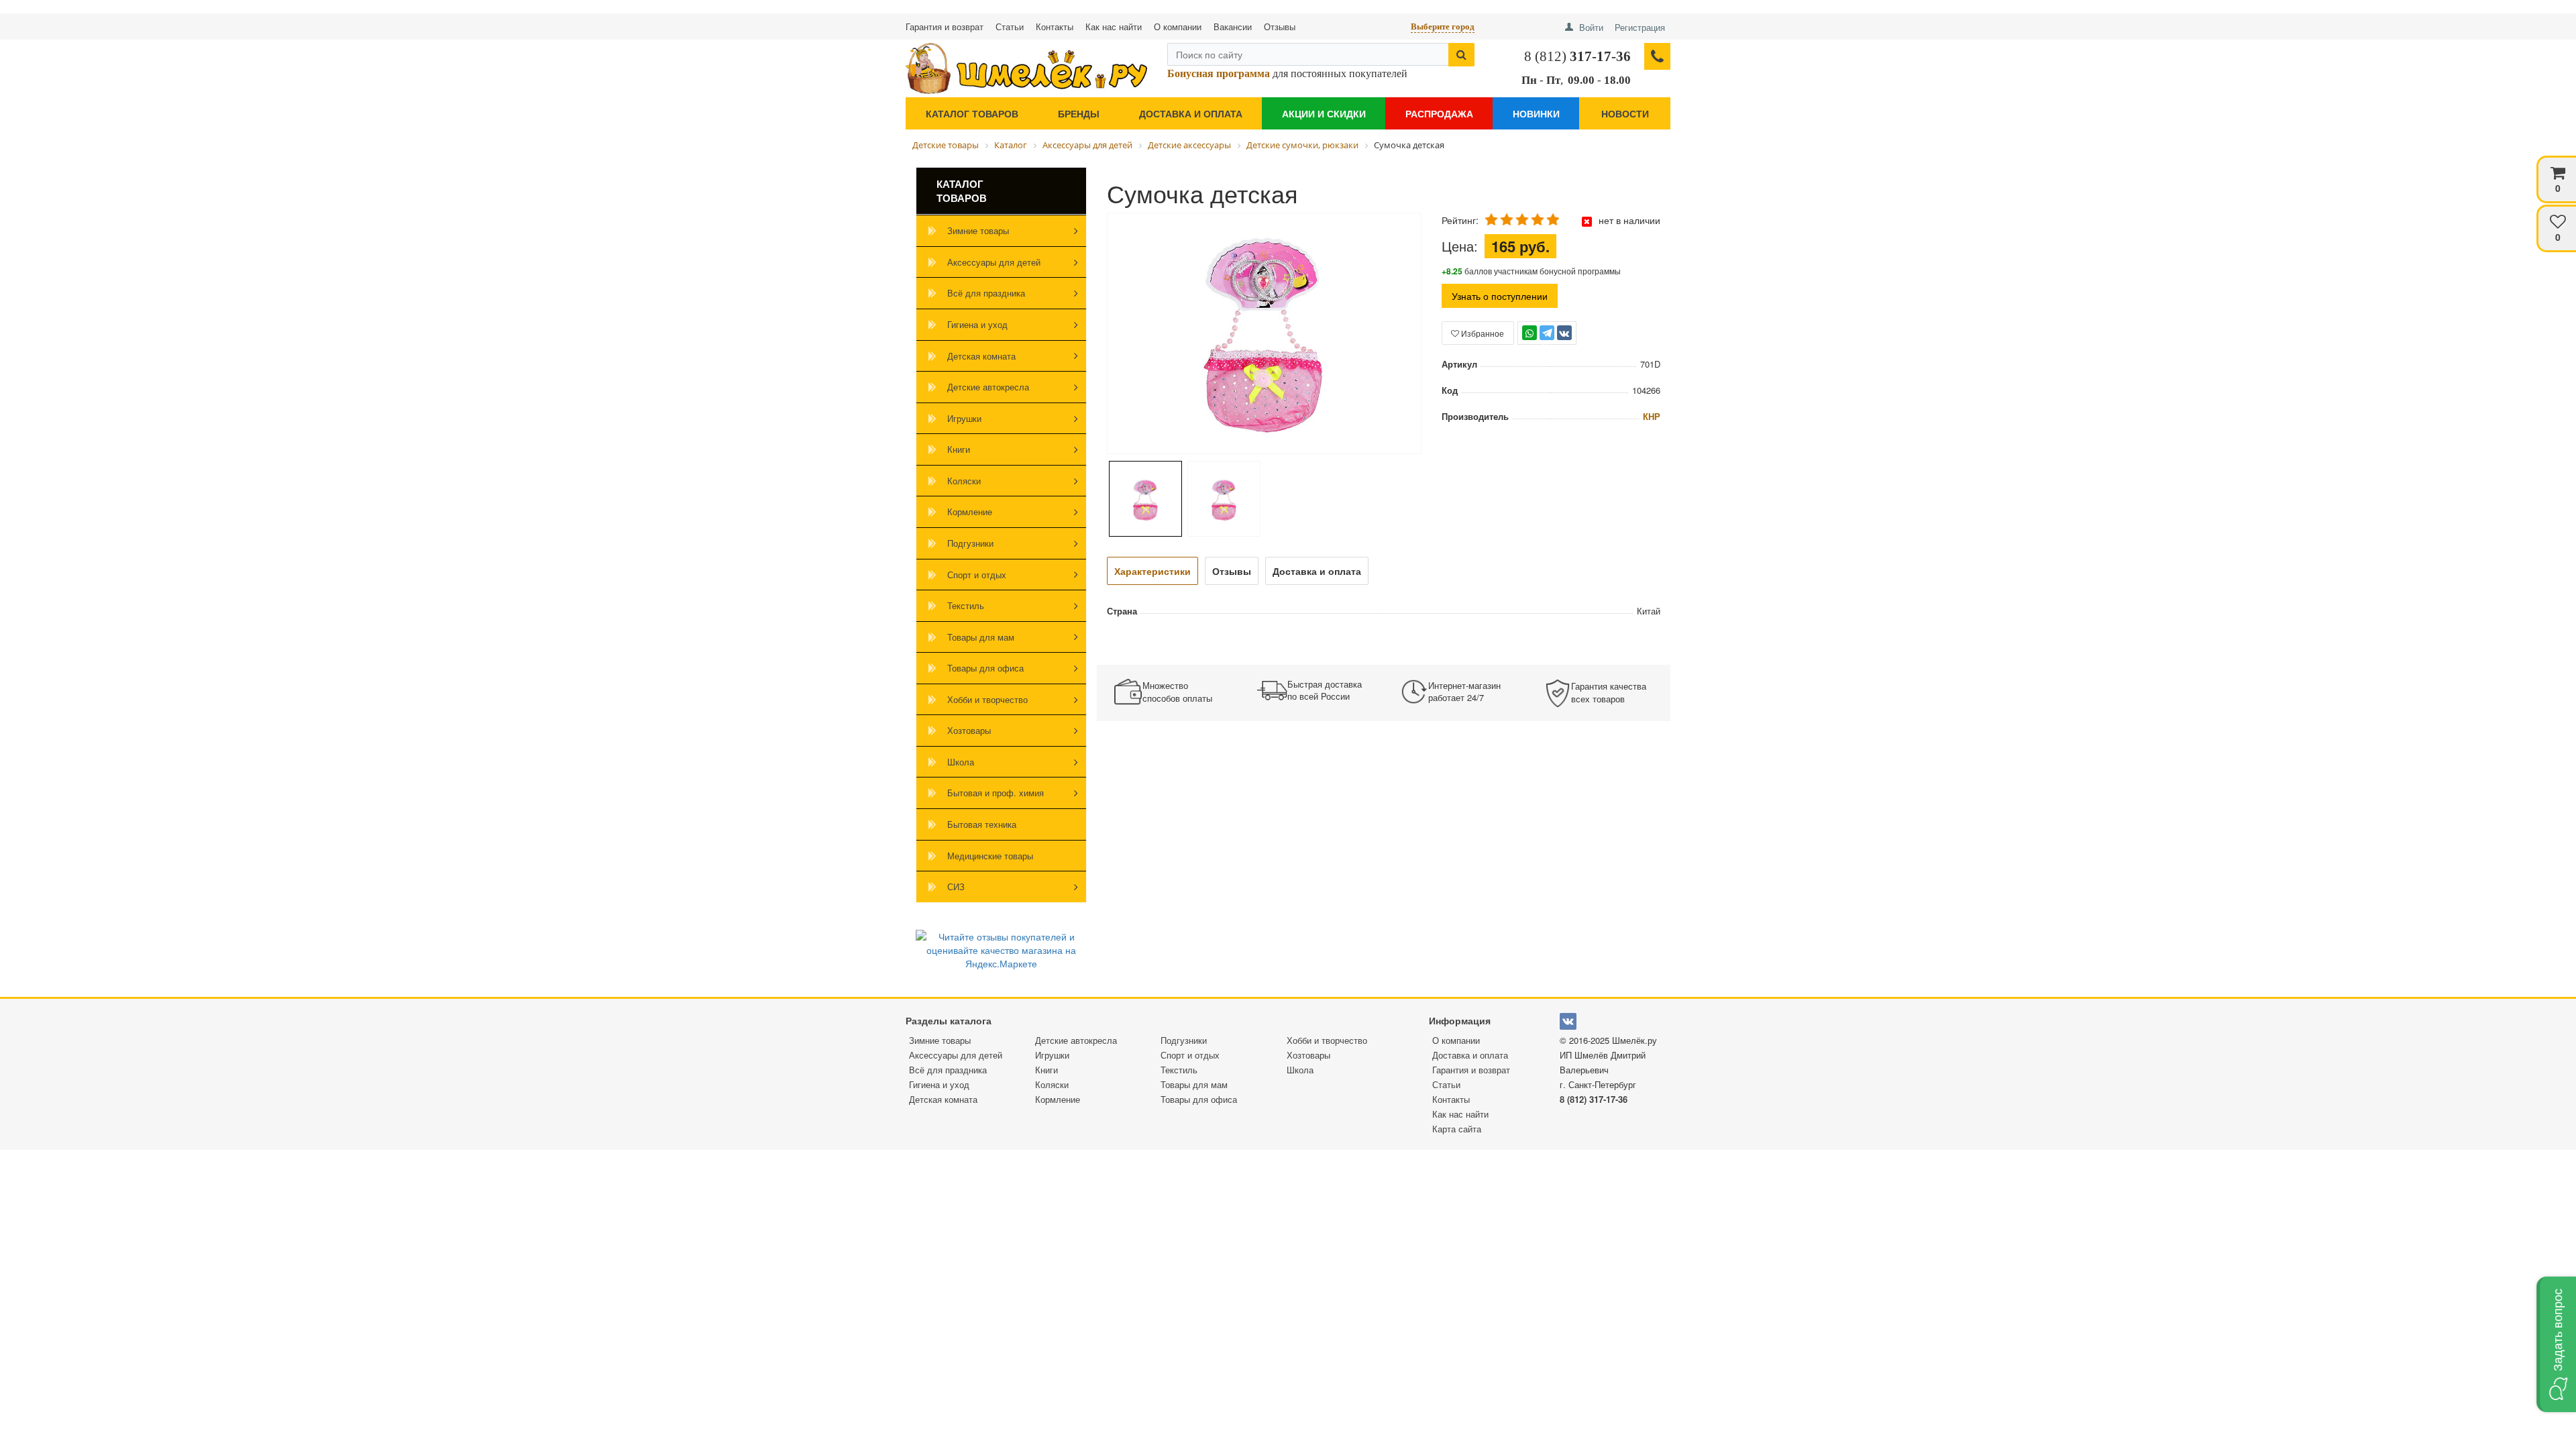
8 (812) (1577, 56)
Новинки (1536, 113)
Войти (1591, 27)
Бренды (1079, 113)
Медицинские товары (990, 856)
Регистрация (1640, 27)
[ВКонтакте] (1564, 333)
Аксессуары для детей (994, 262)
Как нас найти (1114, 26)
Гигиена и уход (977, 324)
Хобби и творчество (987, 699)
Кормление (970, 512)
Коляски (964, 481)
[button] (2556, 1344)
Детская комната (981, 356)
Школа (961, 762)
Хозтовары (969, 730)
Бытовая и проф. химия (996, 793)
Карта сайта (1457, 1129)
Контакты (1055, 26)
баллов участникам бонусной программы (1531, 271)
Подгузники (970, 543)
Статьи (1010, 26)
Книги (959, 449)
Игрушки (964, 418)
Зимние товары (978, 230)
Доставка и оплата (1191, 113)
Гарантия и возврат (945, 26)
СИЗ (956, 887)
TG (1547, 339)
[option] (1264, 334)
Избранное (1482, 333)
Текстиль (966, 605)
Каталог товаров (972, 113)
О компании (1178, 26)
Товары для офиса (985, 668)
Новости (1625, 113)
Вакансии (1233, 26)
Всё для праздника (986, 293)
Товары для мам (981, 637)
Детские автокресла (988, 387)
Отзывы (1280, 26)
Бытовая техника (982, 824)
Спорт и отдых (977, 575)
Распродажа (1439, 113)
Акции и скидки (1324, 113)
